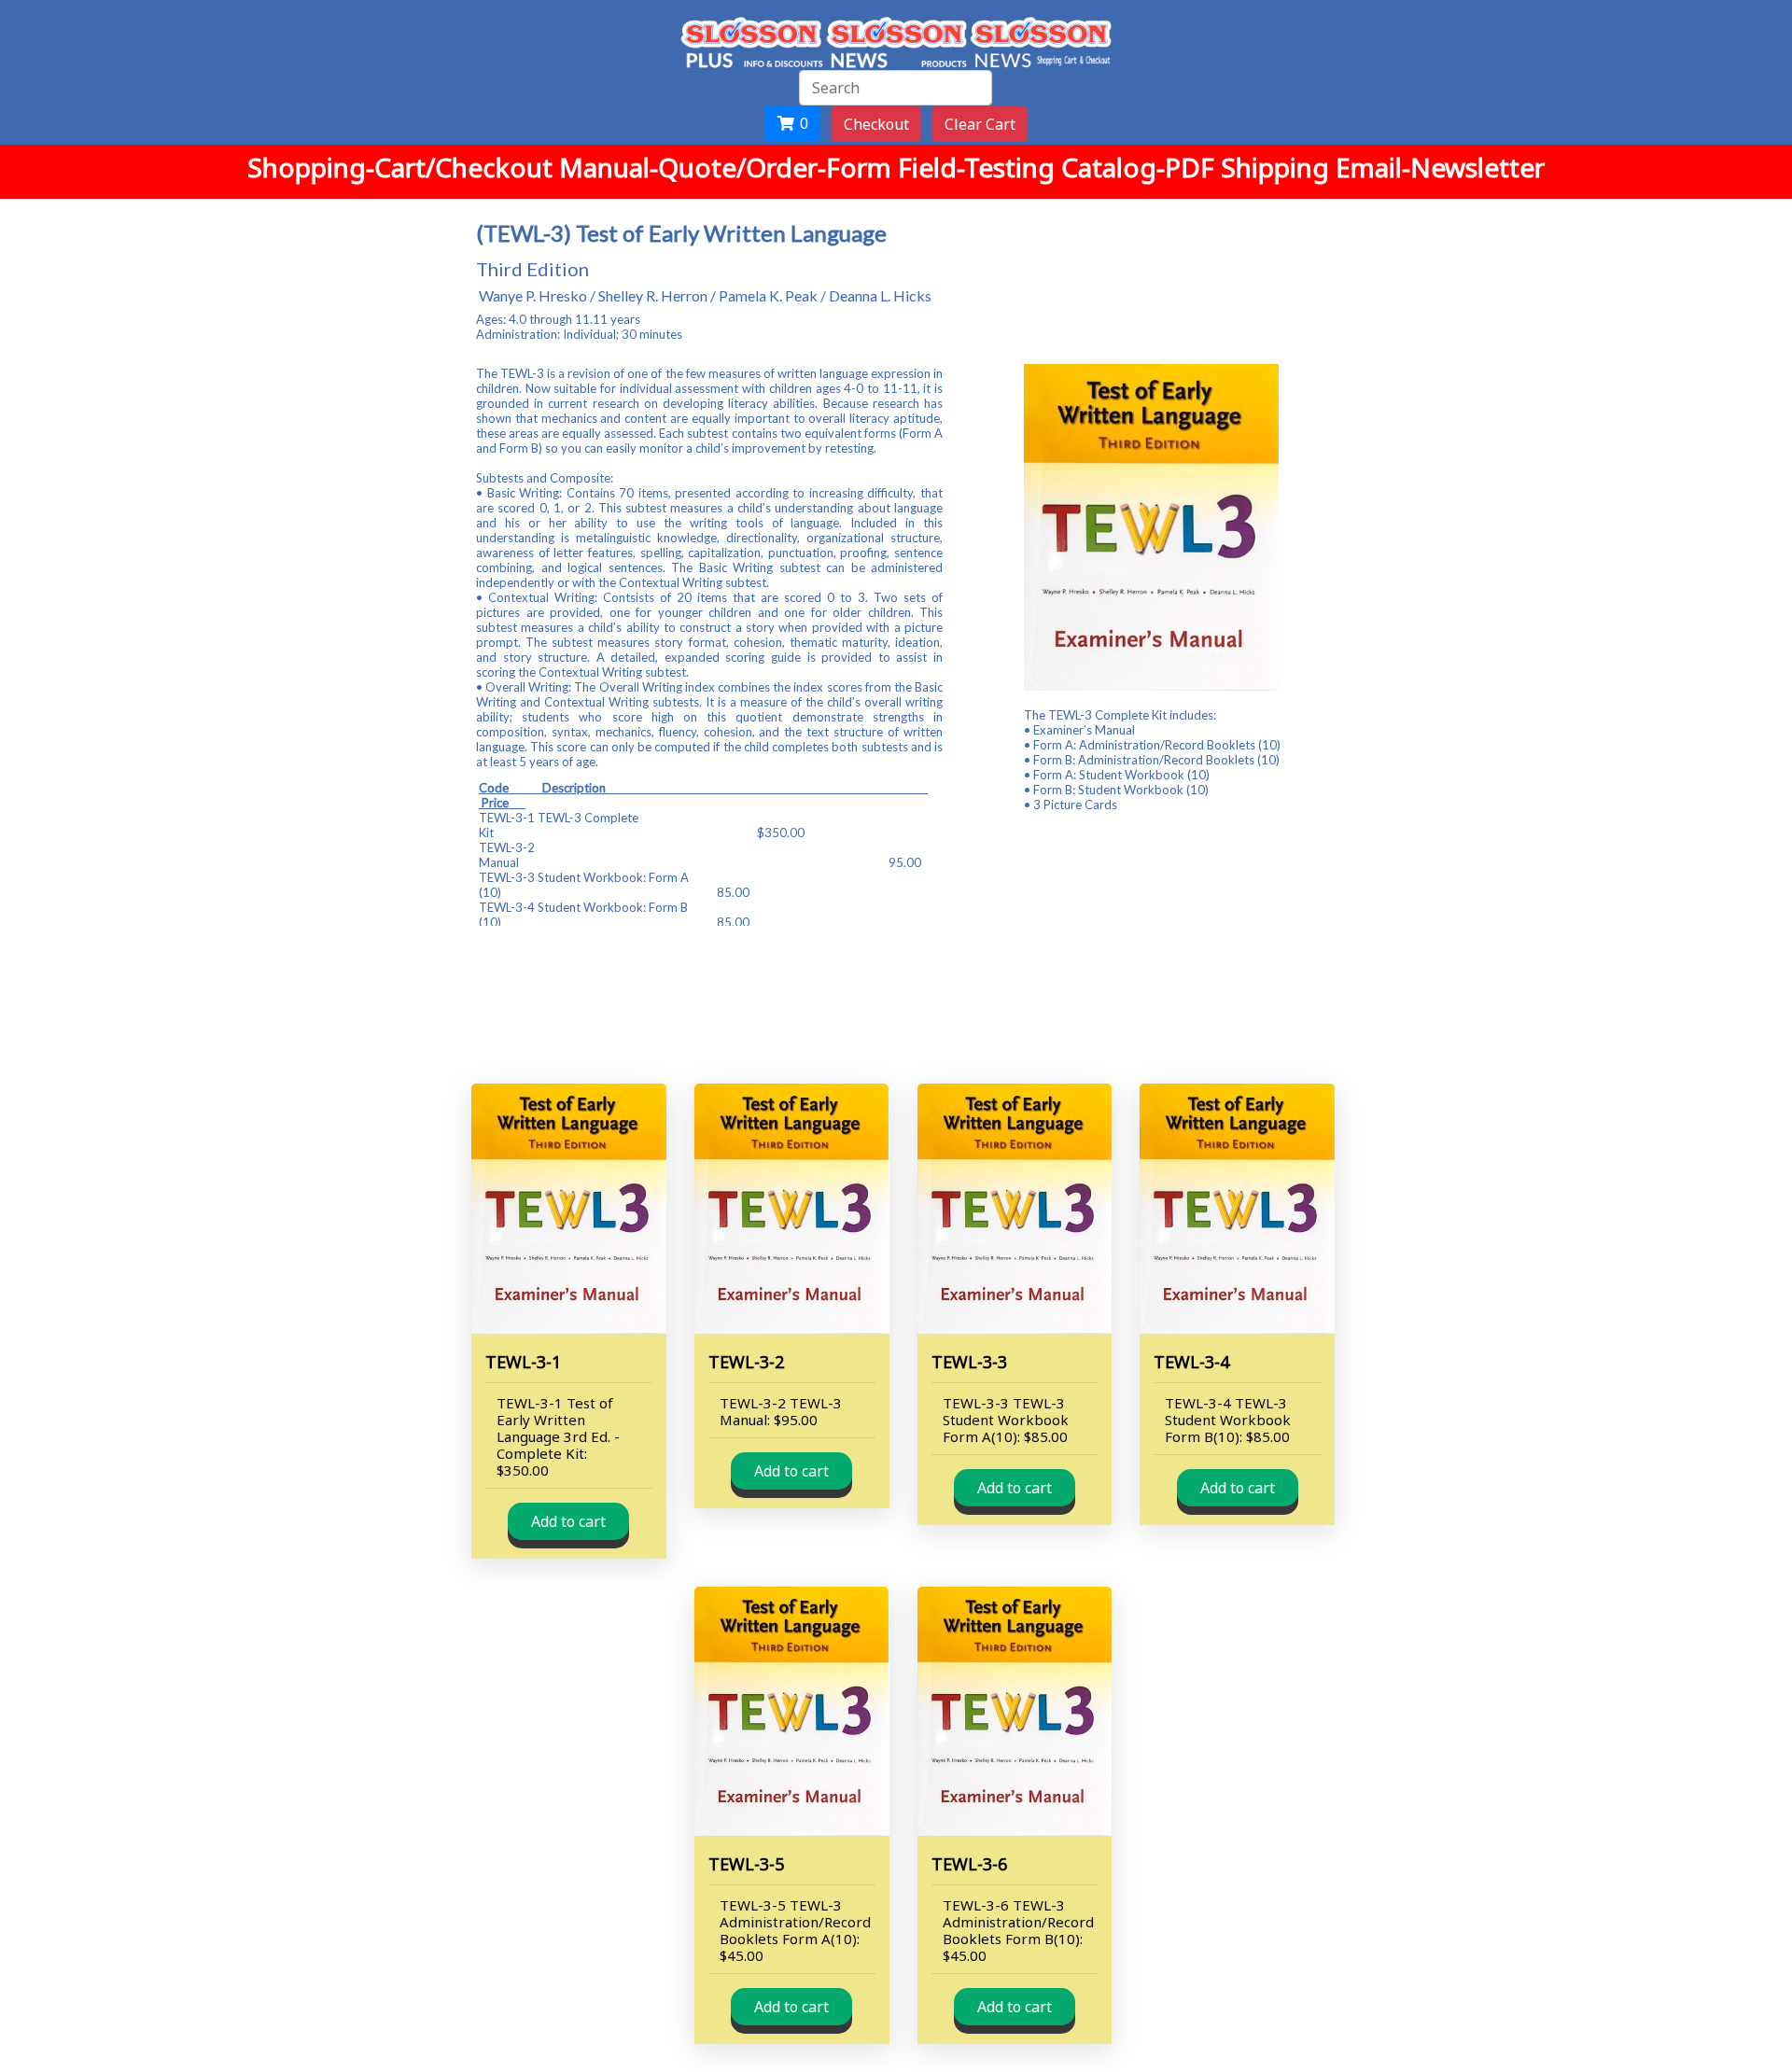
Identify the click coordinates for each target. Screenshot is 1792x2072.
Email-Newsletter (1440, 167)
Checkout (876, 124)
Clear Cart (980, 124)
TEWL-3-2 (746, 1362)
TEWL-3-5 (746, 1864)
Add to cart (568, 1521)
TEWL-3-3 (969, 1362)
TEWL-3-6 (969, 1864)
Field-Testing (980, 167)
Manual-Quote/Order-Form (728, 167)
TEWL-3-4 (1191, 1362)
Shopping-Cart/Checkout (403, 167)
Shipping (1278, 167)
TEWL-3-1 (523, 1362)
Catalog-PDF (1141, 167)
